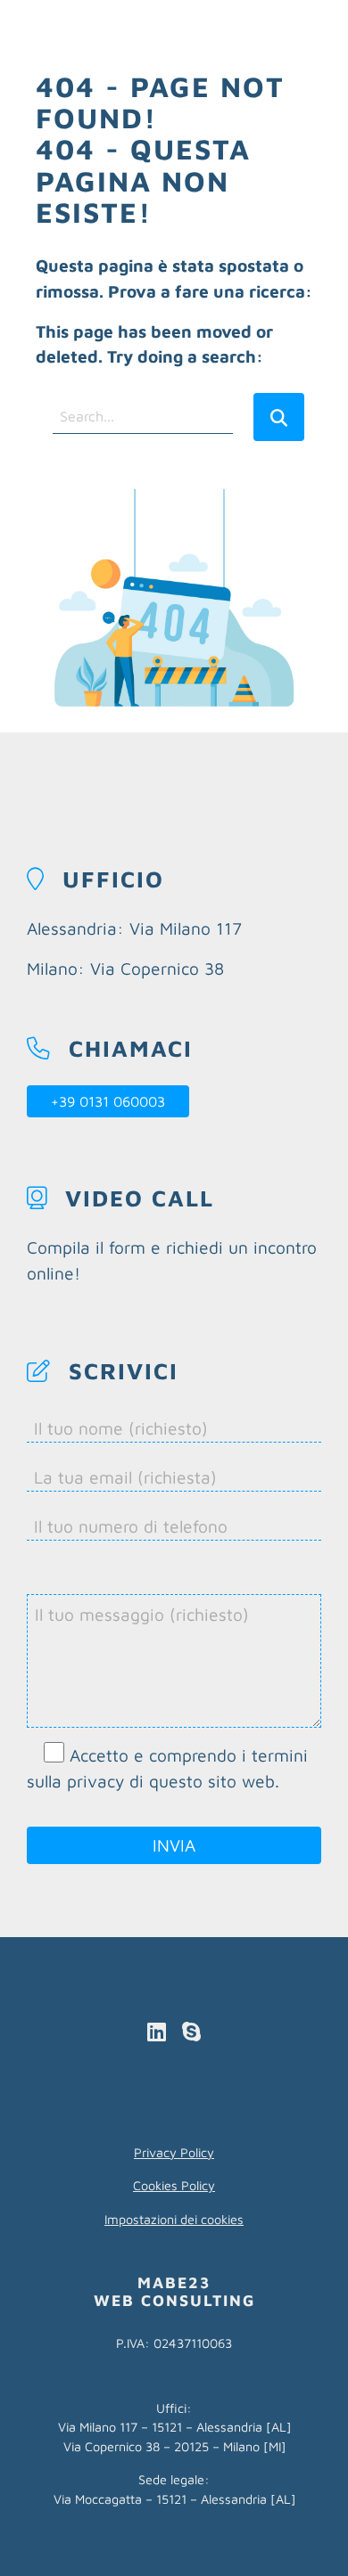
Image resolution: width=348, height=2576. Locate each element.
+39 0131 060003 (108, 1101)
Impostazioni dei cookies (174, 2219)
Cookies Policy (174, 2185)
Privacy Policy (174, 2152)
